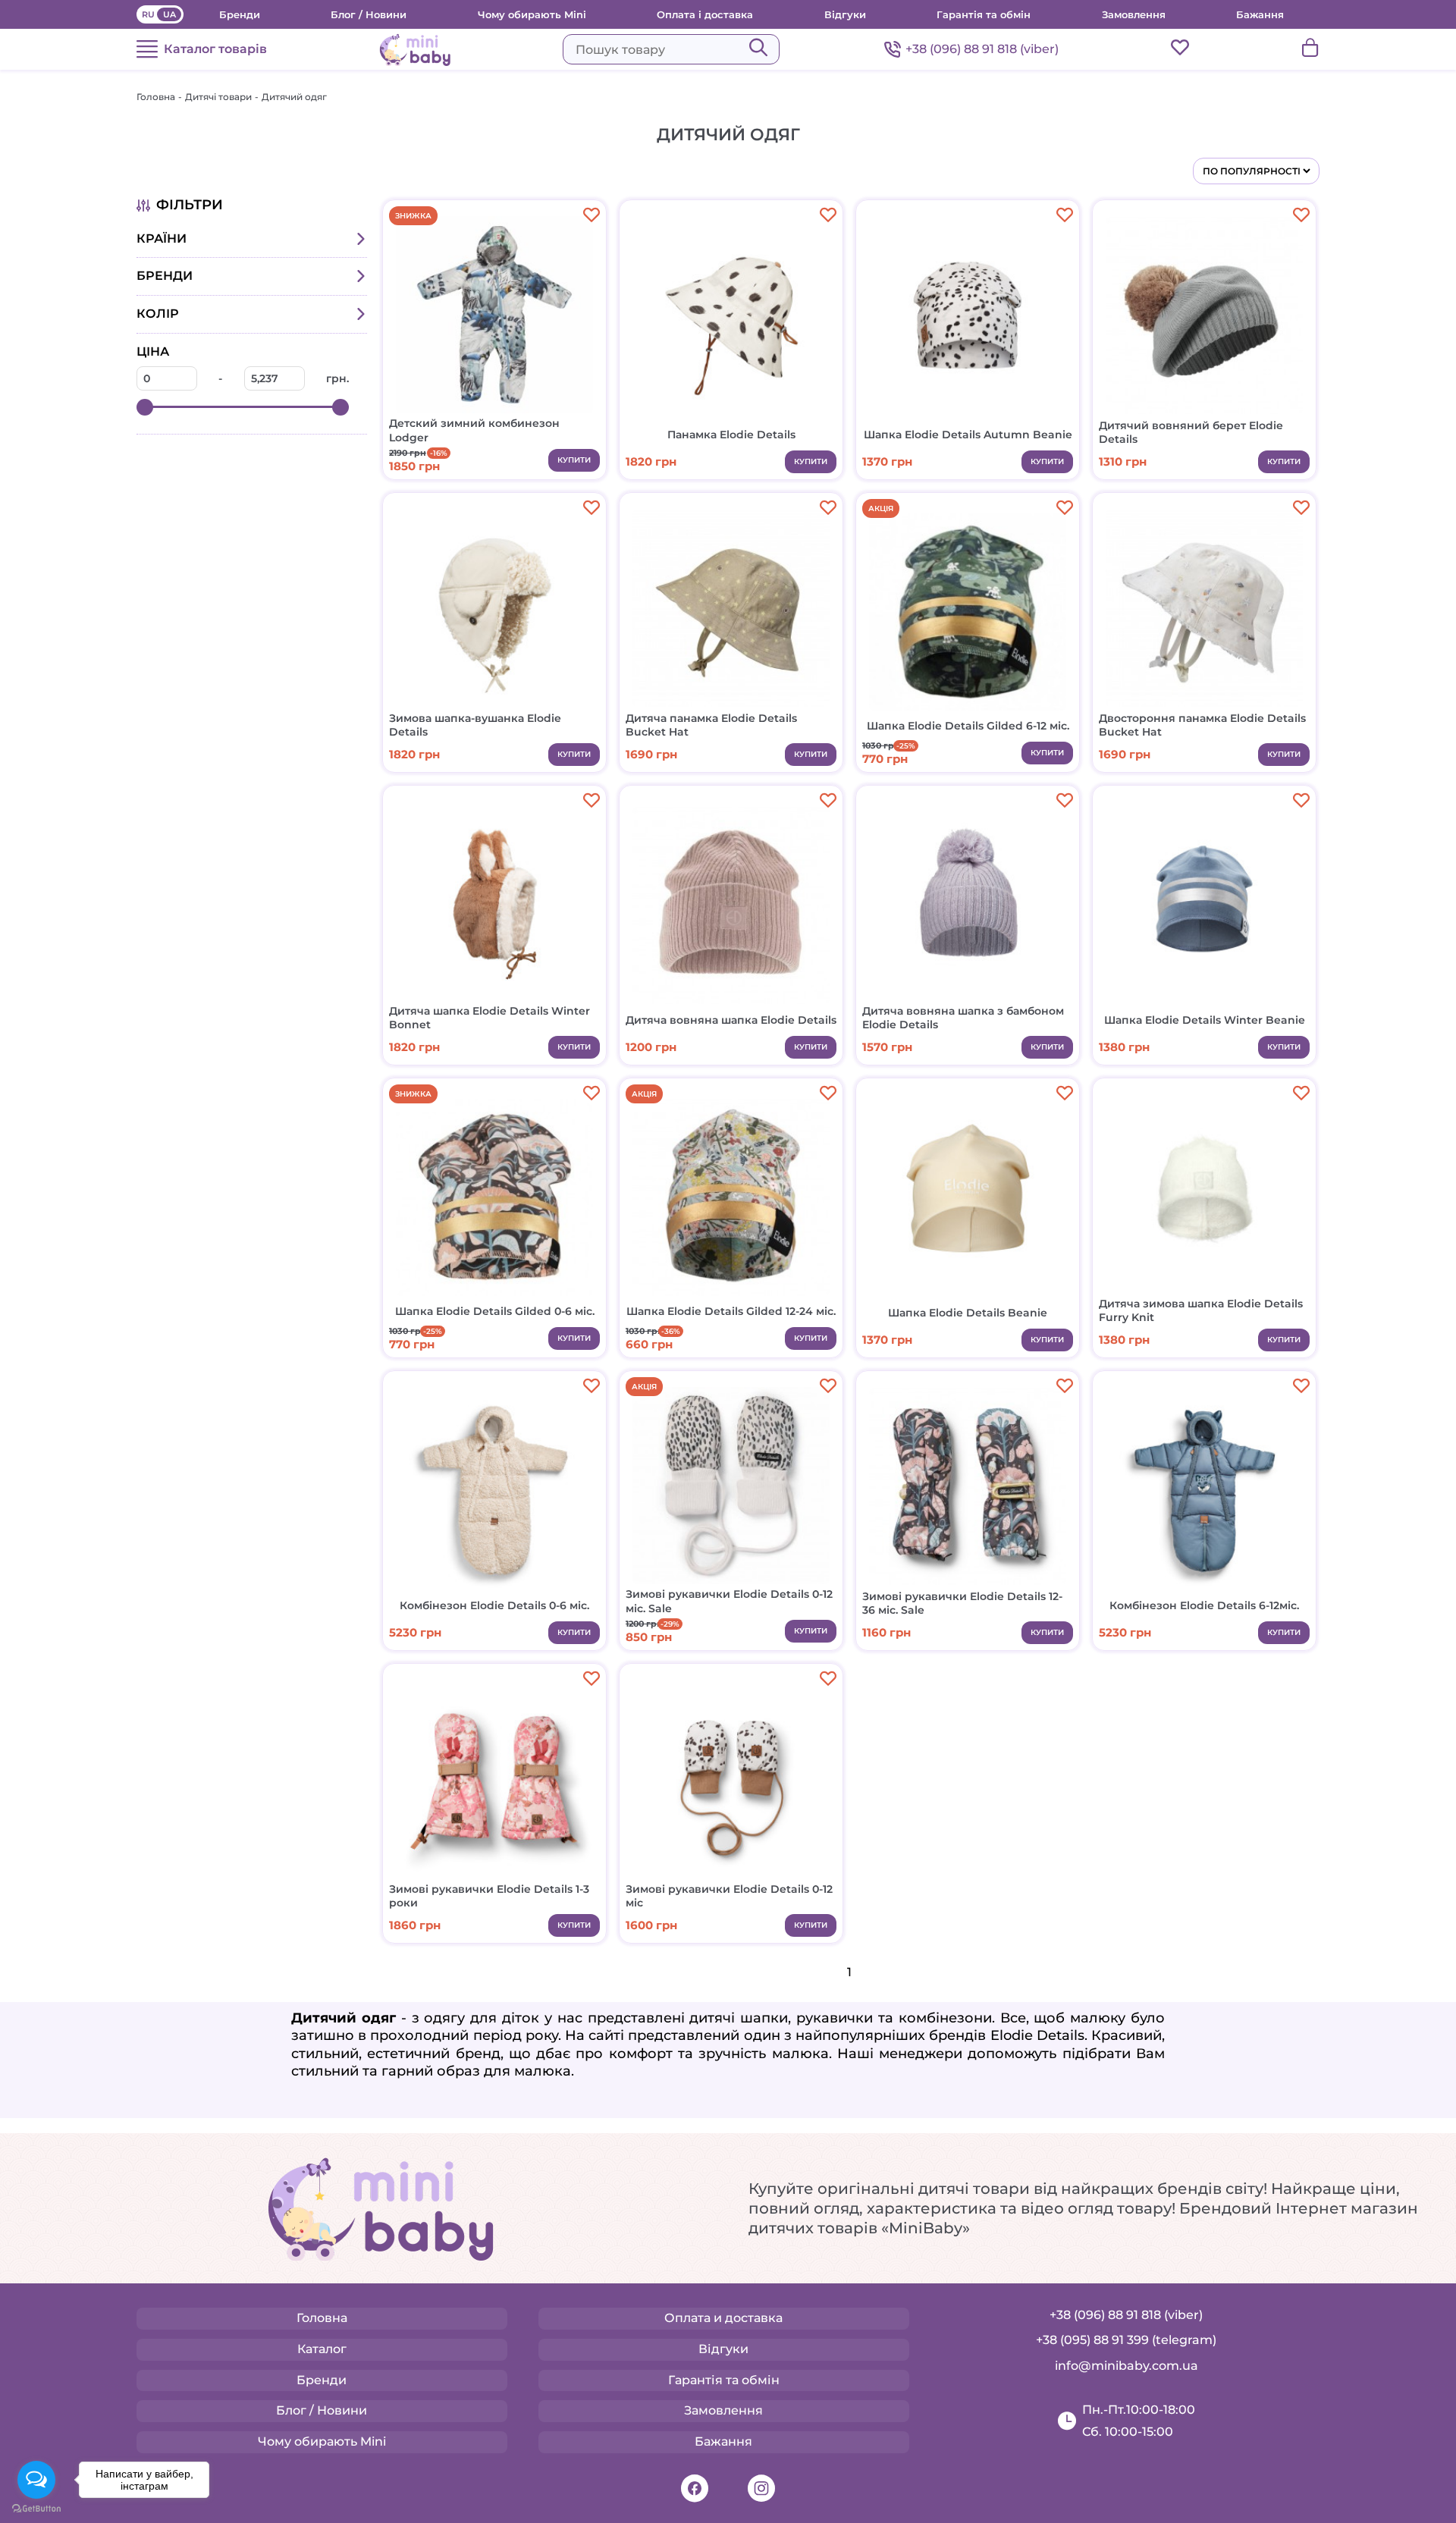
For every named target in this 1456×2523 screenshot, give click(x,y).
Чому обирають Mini (532, 14)
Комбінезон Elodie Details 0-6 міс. (494, 1605)
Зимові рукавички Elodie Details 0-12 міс (729, 1896)
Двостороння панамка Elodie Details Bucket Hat (1202, 725)
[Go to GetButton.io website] (36, 2508)
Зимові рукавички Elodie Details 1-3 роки (489, 1896)
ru (148, 14)
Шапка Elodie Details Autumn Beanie (968, 435)
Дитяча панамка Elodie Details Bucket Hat (711, 725)
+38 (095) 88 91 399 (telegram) (1126, 2340)
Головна (156, 97)
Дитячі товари (218, 97)
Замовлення (1134, 14)
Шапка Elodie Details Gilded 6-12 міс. (968, 726)
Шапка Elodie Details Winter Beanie (1205, 1020)
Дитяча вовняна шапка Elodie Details (731, 1020)
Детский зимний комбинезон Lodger (474, 430)
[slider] (145, 407)
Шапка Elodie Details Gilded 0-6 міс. (495, 1311)
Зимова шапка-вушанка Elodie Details (475, 725)
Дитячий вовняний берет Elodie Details (1191, 432)
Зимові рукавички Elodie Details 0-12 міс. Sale (729, 1601)
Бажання (1260, 14)
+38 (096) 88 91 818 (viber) (982, 49)
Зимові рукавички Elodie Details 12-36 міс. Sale (962, 1603)
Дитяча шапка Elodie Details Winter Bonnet (490, 1018)
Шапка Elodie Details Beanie (968, 1313)
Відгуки (845, 14)
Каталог (322, 2349)
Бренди (240, 14)
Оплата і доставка (705, 14)
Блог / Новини (369, 14)
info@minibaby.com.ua (1127, 2366)
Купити (574, 460)
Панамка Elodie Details (731, 435)
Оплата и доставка (723, 2318)
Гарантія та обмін (984, 14)
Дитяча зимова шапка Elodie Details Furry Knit (1201, 1310)
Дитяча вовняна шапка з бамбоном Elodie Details (963, 1018)
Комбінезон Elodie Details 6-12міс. (1204, 1605)
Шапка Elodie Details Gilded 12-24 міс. (731, 1311)
